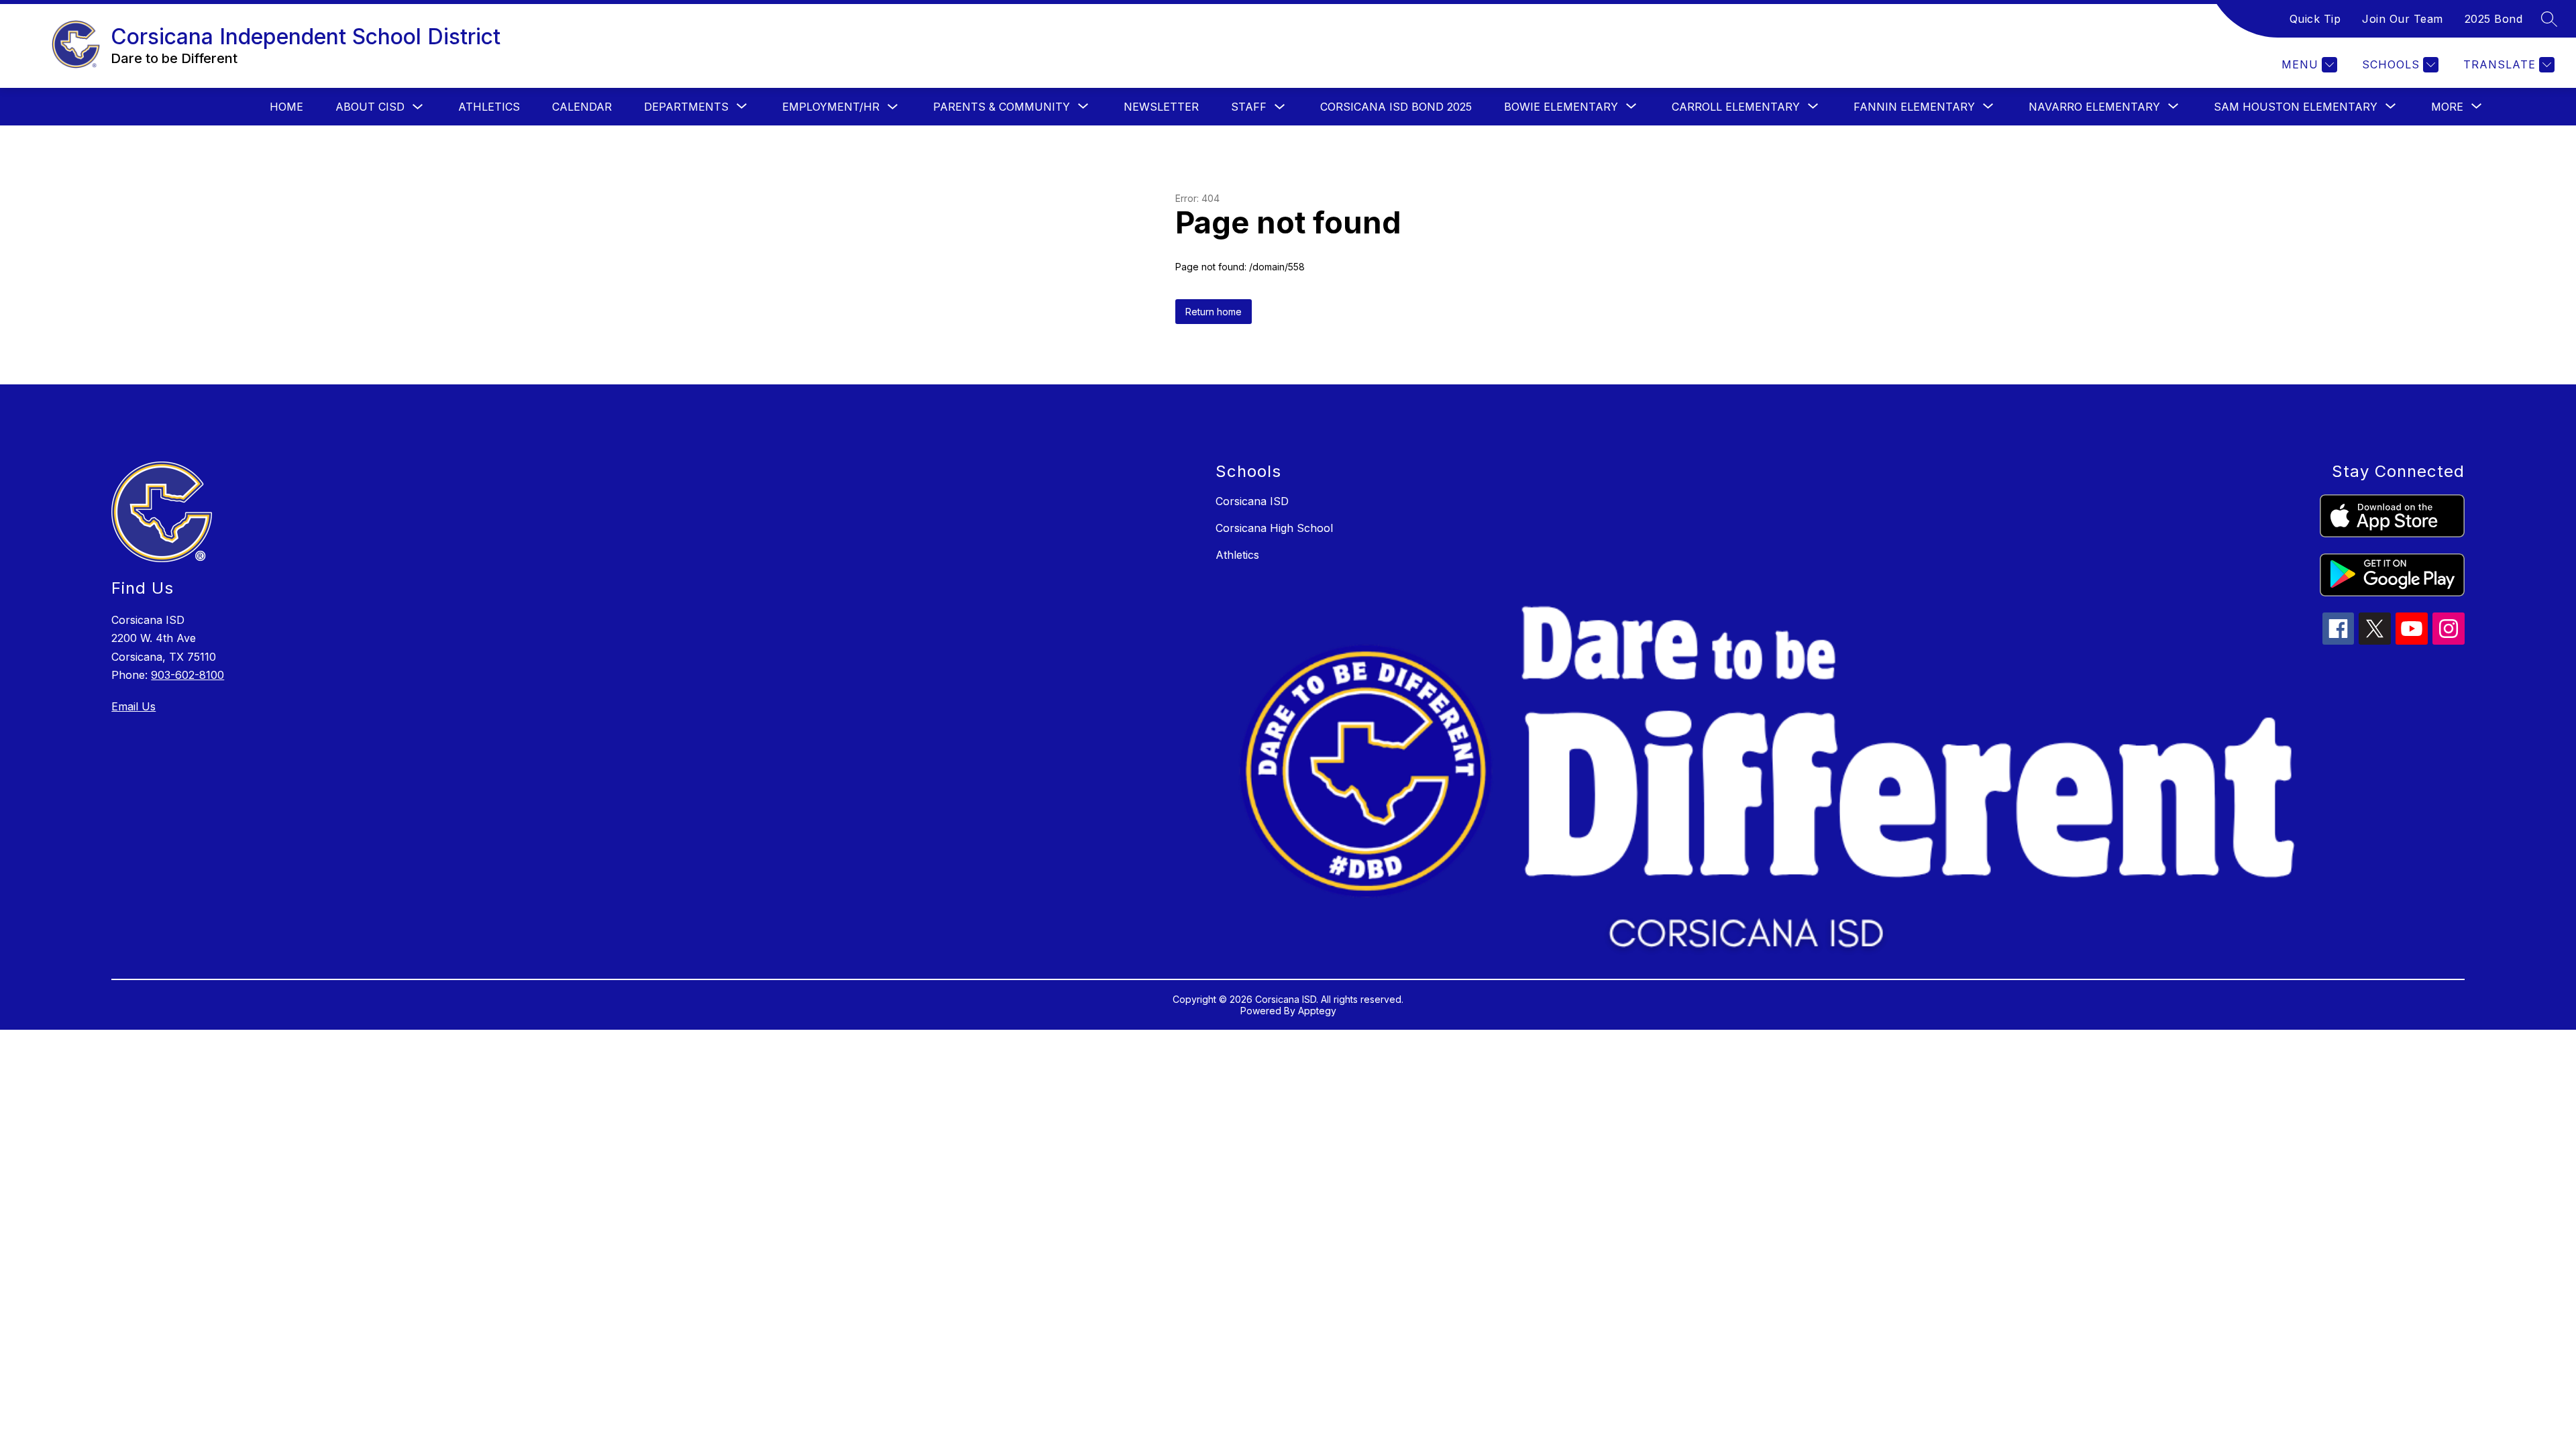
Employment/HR (831, 107)
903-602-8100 (187, 675)
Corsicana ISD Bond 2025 (1396, 107)
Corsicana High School (1274, 528)
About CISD (370, 107)
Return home (1214, 312)
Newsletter (1161, 107)
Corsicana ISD (1252, 501)
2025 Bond (2494, 19)
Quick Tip (2315, 19)
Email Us (133, 706)
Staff (1249, 107)
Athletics (489, 107)
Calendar (582, 107)
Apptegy (1317, 1011)
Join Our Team (2403, 19)
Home (286, 107)
